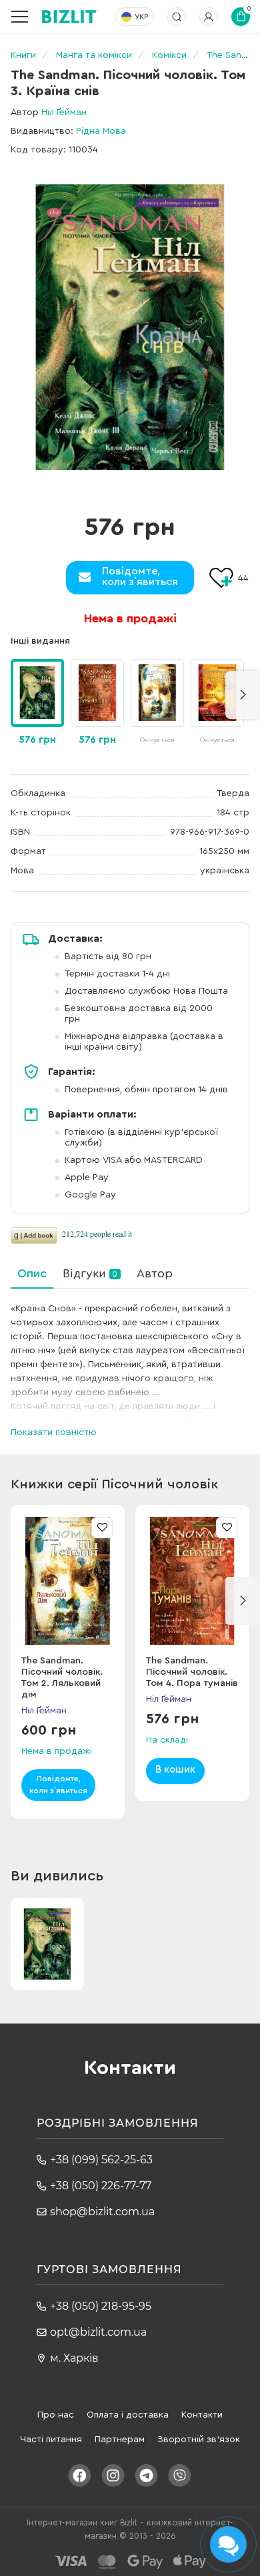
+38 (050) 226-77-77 (101, 2186)
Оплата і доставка (128, 2415)
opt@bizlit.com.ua (98, 2332)
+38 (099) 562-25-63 (101, 2160)
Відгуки (90, 1273)
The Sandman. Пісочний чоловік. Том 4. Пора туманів (192, 1672)
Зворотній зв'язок (199, 2440)
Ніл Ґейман (64, 112)
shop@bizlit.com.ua (102, 2212)
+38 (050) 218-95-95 (101, 2306)
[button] (243, 695)
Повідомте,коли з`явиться (140, 576)
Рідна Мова (101, 131)
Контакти (202, 2415)
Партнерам (120, 2440)
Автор (155, 1273)
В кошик (175, 1770)
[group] (97, 704)
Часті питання (51, 2440)
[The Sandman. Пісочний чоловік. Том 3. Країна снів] (130, 327)
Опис (32, 1273)
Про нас (56, 2415)
